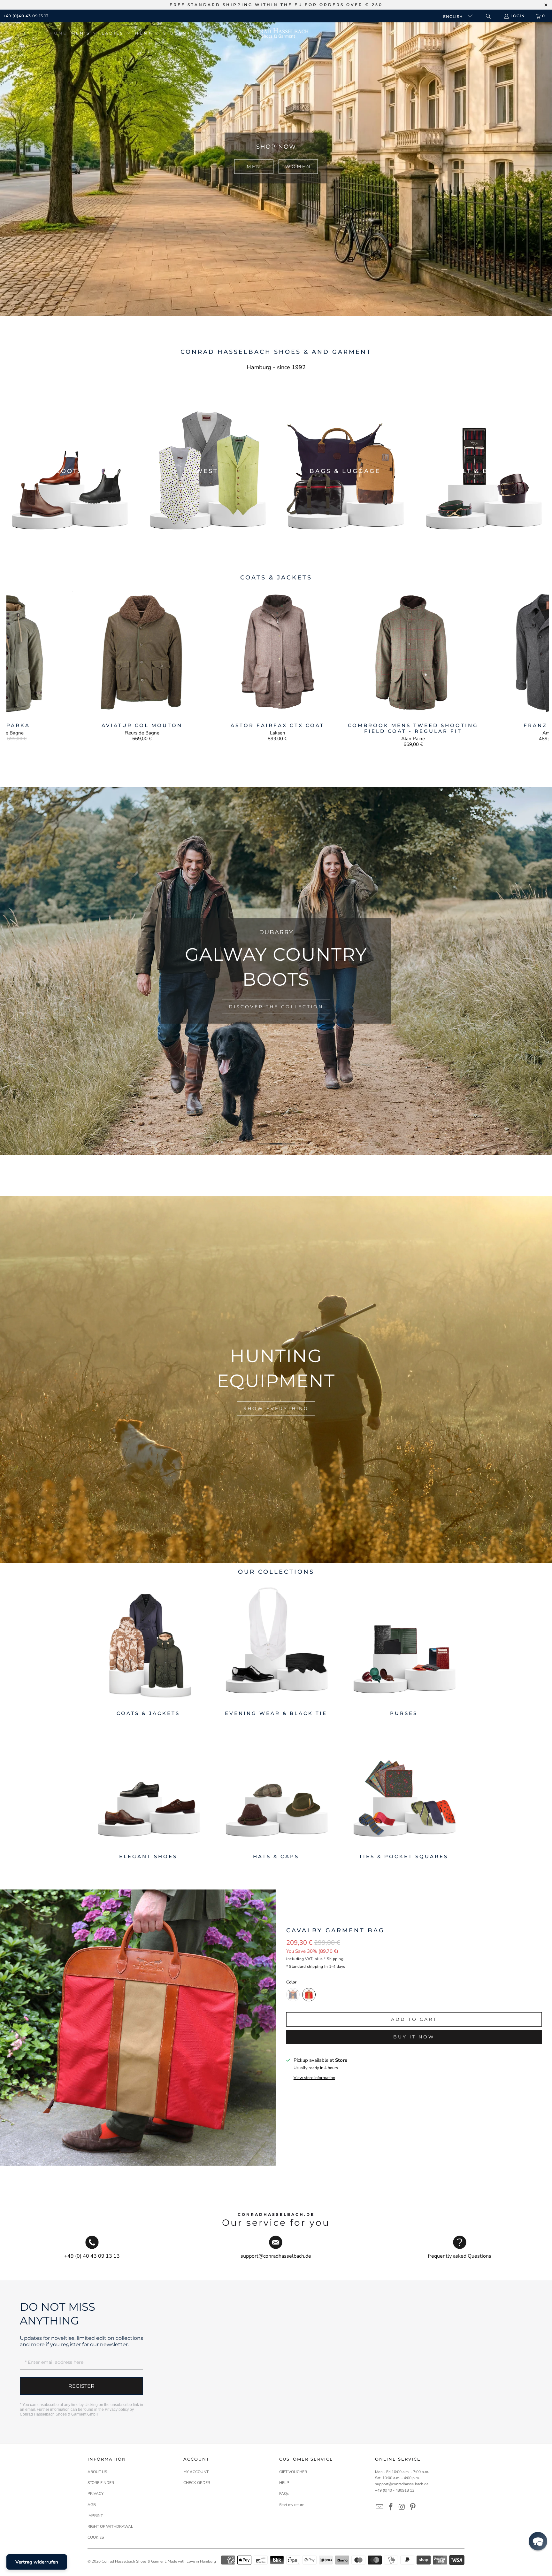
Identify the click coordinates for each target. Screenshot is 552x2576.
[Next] (536, 668)
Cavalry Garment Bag (335, 1930)
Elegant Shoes (148, 1793)
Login (518, 16)
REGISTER (81, 2386)
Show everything (276, 1408)
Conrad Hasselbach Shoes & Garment (134, 2561)
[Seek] (488, 16)
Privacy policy (117, 2409)
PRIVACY (96, 2494)
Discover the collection (276, 1001)
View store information (314, 2078)
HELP (284, 2483)
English (454, 16)
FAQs (284, 2494)
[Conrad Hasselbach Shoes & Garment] (278, 33)
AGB (92, 2505)
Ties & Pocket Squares (404, 1793)
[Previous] (20, 668)
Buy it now (414, 2037)
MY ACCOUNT (196, 2472)
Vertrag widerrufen (37, 2562)
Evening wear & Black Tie (276, 1650)
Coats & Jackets (148, 1650)
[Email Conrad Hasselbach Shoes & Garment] (380, 2507)
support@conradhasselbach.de (402, 2484)
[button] (84, 33)
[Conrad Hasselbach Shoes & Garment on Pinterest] (413, 2507)
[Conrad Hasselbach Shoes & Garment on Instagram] (402, 2507)
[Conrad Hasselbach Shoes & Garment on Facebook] (391, 2507)
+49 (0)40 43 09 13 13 (26, 16)
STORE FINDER (101, 2483)
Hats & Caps (276, 1793)
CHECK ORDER (197, 2483)
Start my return (292, 2505)
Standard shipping (306, 1967)
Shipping (335, 1959)
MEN (254, 167)
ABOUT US (97, 2472)
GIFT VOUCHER (293, 2472)
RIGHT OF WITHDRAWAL (110, 2526)
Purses (404, 1650)
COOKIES (96, 2537)
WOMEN (298, 167)
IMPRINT (95, 2516)
